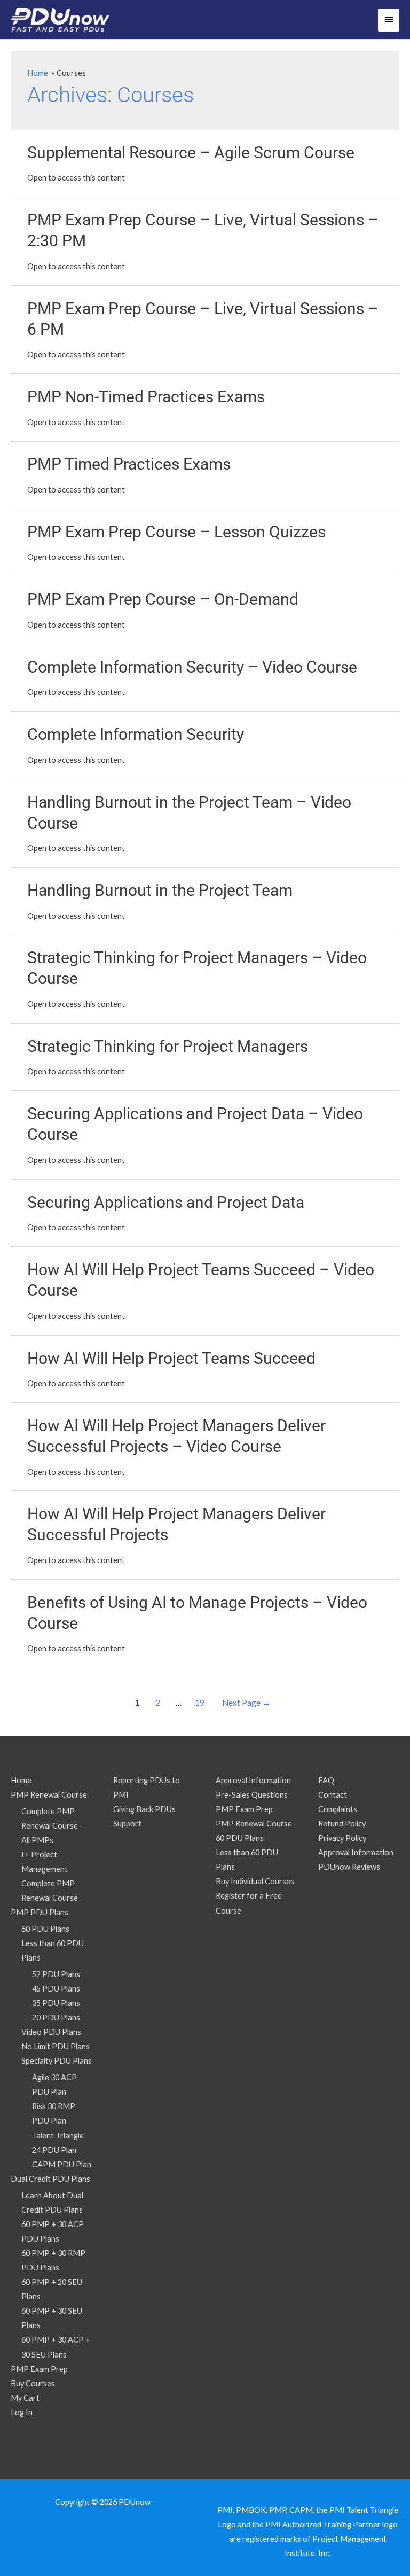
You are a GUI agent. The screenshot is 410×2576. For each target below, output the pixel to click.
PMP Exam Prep (39, 2369)
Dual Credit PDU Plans (50, 2179)
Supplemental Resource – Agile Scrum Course (191, 153)
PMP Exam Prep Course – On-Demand (163, 599)
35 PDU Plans (56, 2003)
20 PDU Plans (56, 2017)
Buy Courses (33, 2383)
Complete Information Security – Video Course (192, 667)
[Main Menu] (389, 20)
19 (200, 1703)
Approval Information (253, 1780)
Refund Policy (342, 1824)
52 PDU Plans (56, 1974)
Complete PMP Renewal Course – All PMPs (53, 1826)
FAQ (326, 1780)
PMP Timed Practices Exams (129, 464)
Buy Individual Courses (255, 1881)
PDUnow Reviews (349, 1867)
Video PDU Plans (51, 2032)
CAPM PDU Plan (62, 2164)
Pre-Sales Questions (252, 1795)
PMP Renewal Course (49, 1795)
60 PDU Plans (45, 1929)
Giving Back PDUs (144, 1809)
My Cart (25, 2398)
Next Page (246, 1703)
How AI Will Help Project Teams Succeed (171, 1358)
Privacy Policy (342, 1838)
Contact (333, 1795)
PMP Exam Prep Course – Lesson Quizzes (176, 532)
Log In (22, 2412)
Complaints (338, 1809)
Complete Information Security (136, 734)
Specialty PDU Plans (57, 2061)
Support (127, 1824)
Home (21, 1780)
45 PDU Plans (56, 1989)
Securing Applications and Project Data (166, 1202)
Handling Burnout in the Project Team (160, 890)
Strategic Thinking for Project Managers (168, 1046)
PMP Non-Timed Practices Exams (146, 397)
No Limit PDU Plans (56, 2046)
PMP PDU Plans (40, 1912)
